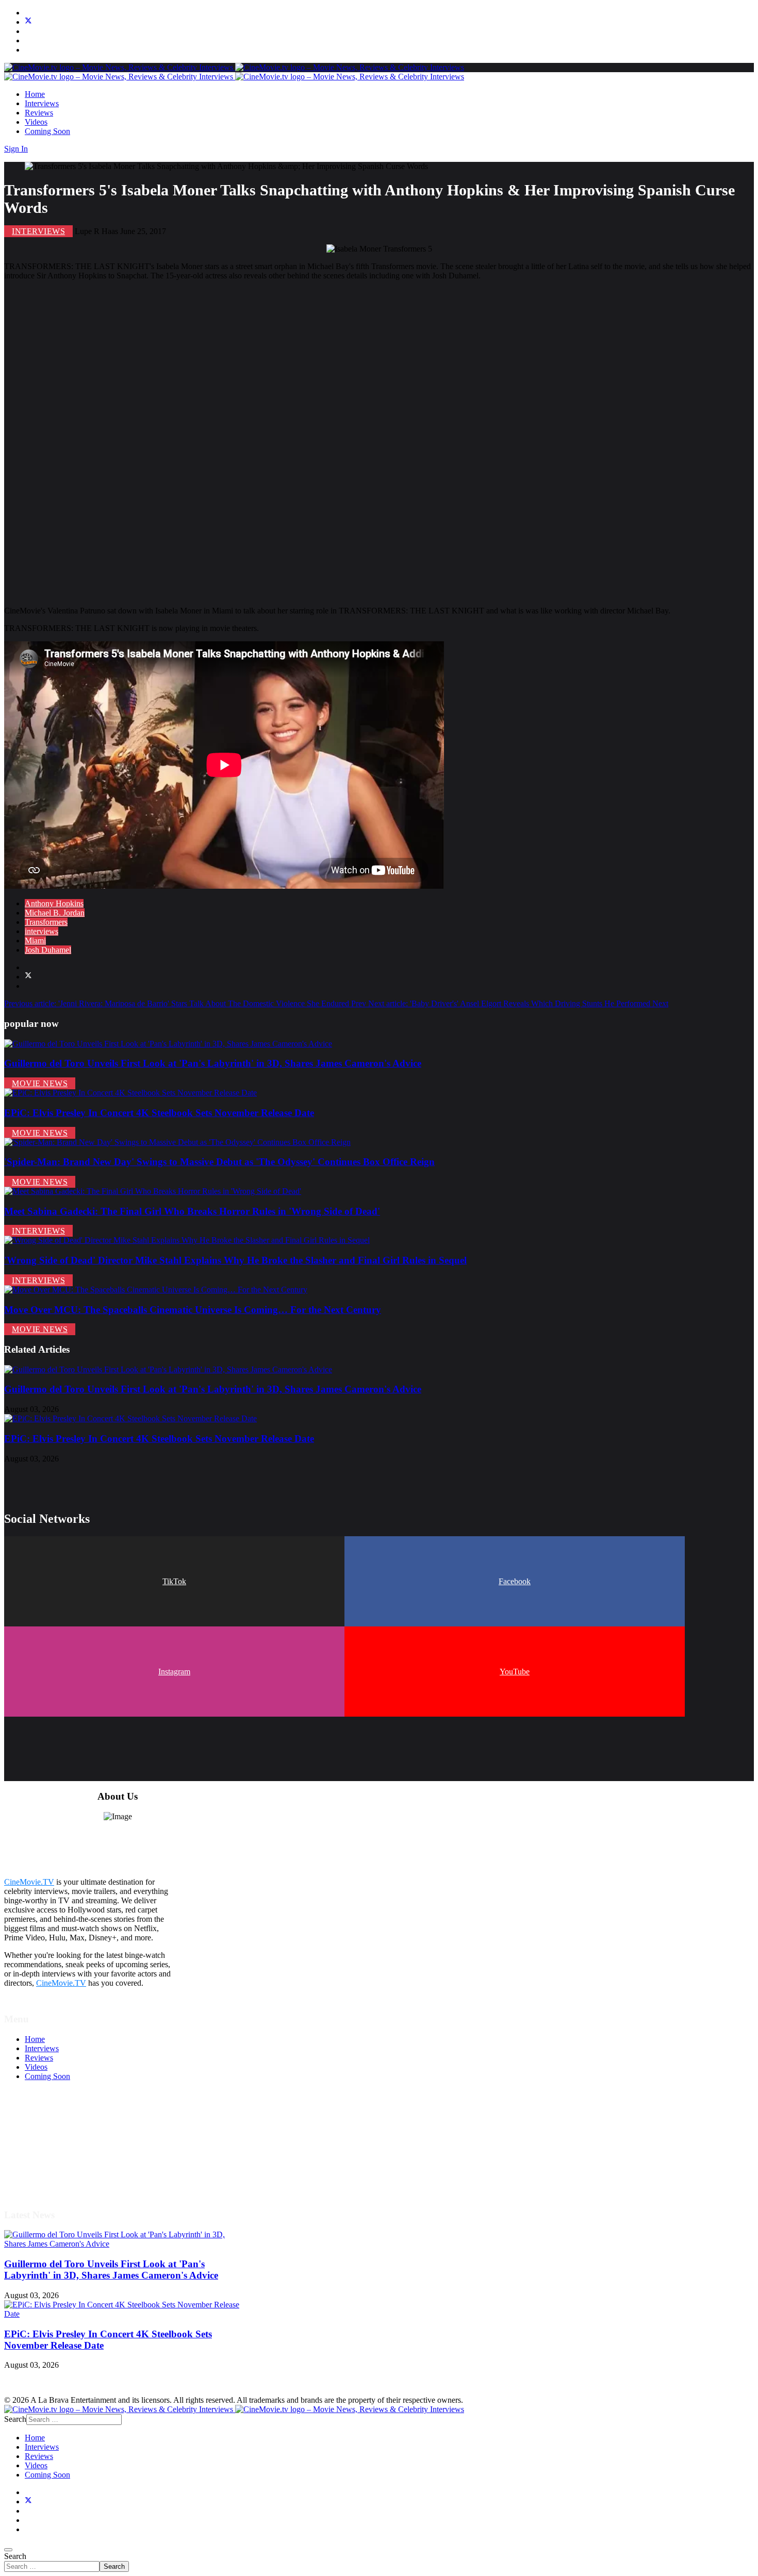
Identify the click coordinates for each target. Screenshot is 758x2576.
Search (15, 2556)
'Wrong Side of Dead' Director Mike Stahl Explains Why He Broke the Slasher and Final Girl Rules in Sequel (235, 1260)
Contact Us (43, 2179)
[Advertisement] (314, 443)
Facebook (515, 1581)
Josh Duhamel (48, 950)
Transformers (46, 922)
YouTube (515, 1672)
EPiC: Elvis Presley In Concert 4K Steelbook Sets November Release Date (159, 1113)
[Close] (8, 2550)
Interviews (42, 103)
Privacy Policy (48, 2151)
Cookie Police (48, 2160)
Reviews (39, 113)
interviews (42, 931)
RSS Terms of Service (61, 2142)
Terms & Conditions (58, 2132)
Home (35, 94)
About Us (41, 2170)
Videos (36, 122)
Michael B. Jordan (55, 913)
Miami (35, 941)
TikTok (174, 1581)
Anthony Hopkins (54, 903)
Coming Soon (47, 131)
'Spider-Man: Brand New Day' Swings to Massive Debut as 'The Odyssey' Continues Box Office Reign (219, 1162)
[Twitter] (28, 22)
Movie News (40, 1083)
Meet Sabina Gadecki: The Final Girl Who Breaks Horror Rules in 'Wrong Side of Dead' (192, 1211)
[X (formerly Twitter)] (28, 977)
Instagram (174, 1672)
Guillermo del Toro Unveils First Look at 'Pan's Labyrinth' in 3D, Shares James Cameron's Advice (213, 1063)
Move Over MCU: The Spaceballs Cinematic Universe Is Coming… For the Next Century (193, 1310)
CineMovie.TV (29, 1882)
